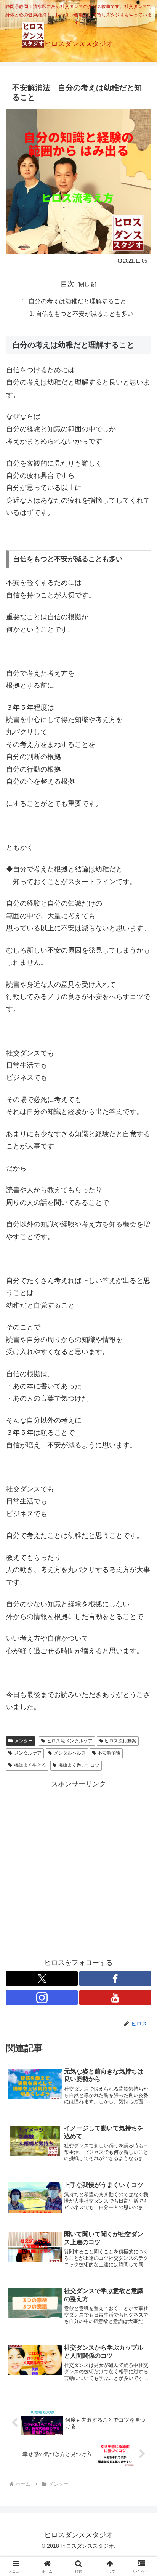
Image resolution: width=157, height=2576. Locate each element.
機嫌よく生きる (30, 1765)
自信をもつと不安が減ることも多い (85, 314)
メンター (24, 1741)
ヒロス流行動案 (120, 1741)
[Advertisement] (78, 1868)
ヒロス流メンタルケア (70, 1741)
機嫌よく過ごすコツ (79, 1765)
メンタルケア (28, 1753)
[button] (141, 1594)
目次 (67, 284)
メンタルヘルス (70, 1753)
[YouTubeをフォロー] (115, 1998)
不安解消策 (109, 1753)
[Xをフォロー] (42, 1979)
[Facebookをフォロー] (115, 1979)
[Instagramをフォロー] (42, 1998)
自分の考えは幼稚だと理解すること (77, 301)
